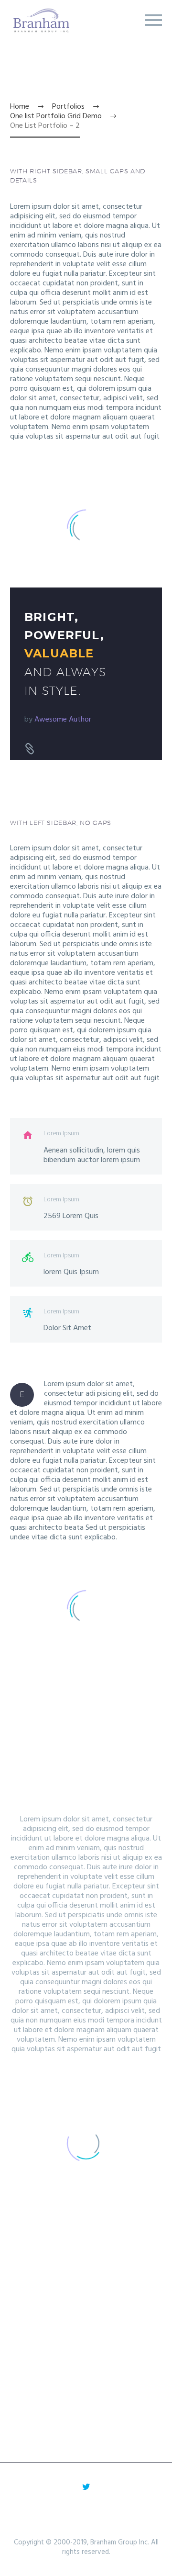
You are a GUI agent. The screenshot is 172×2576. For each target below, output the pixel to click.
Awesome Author (63, 720)
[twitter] (86, 2486)
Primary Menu (153, 20)
